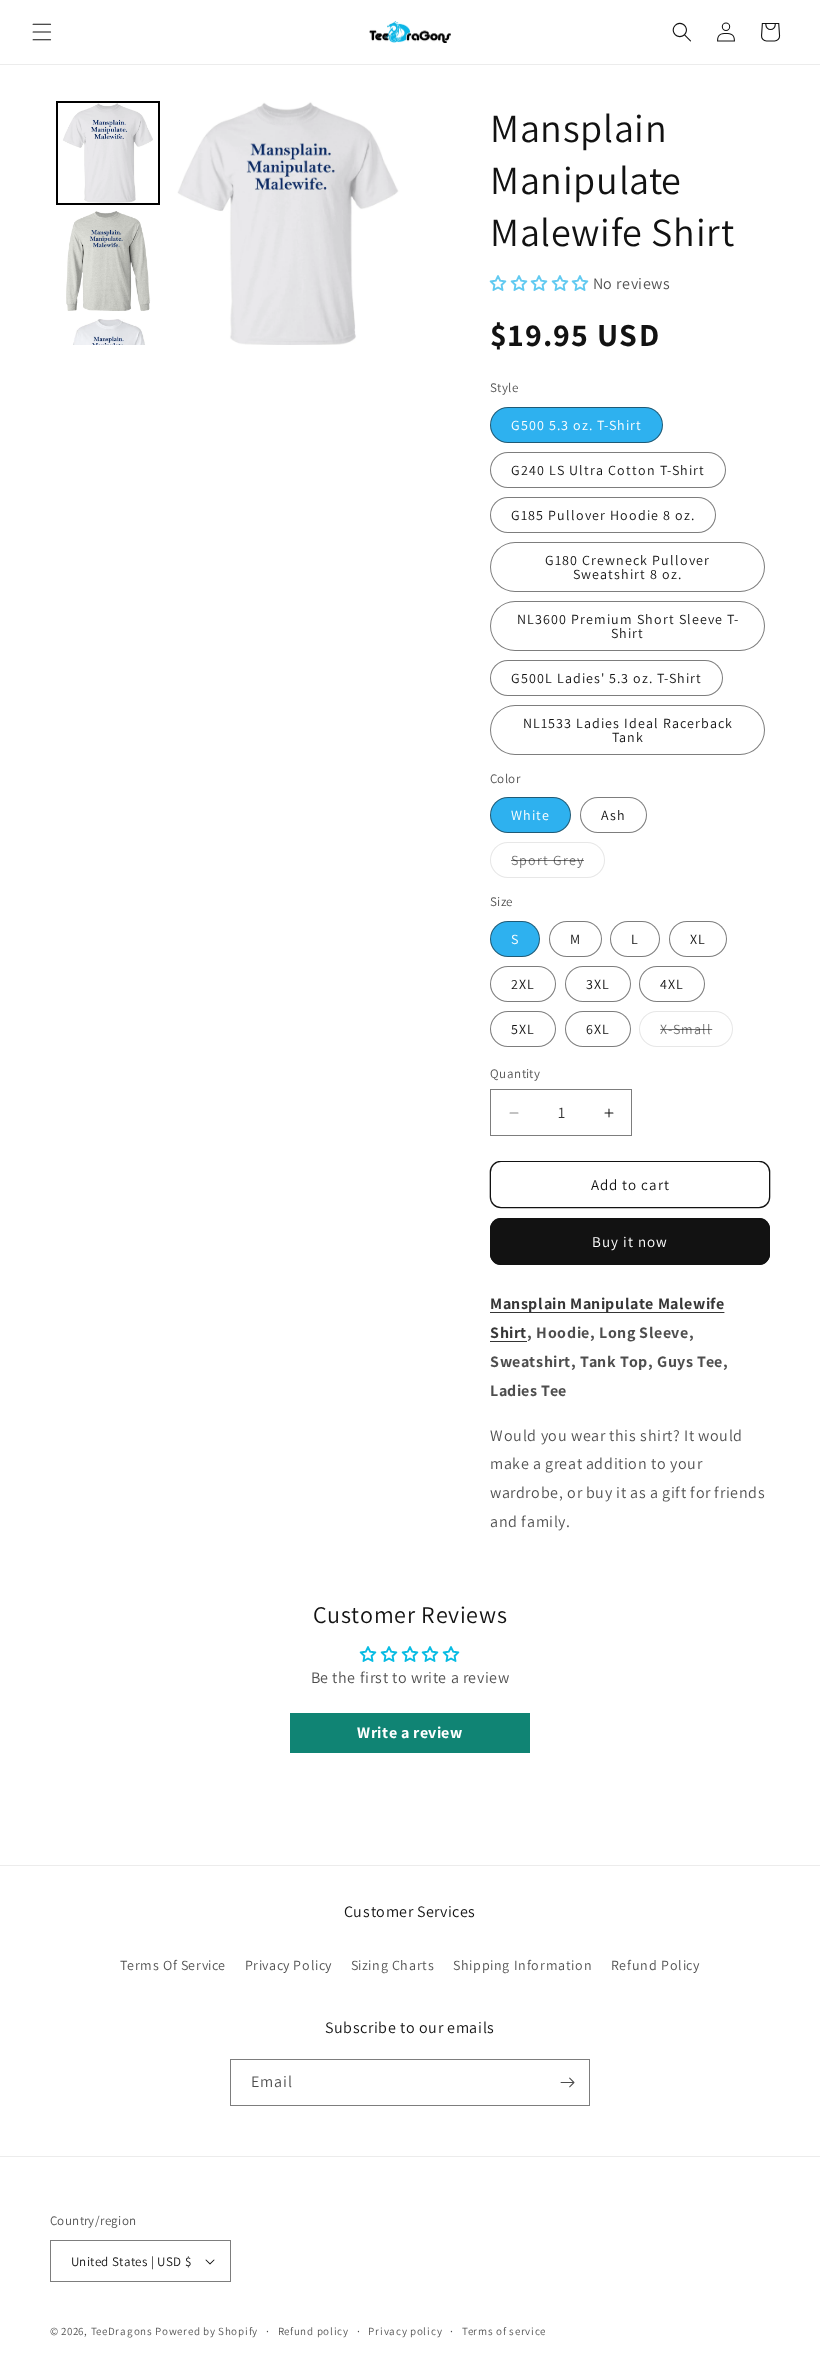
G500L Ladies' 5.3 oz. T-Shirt (606, 678)
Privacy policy (405, 2331)
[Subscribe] (567, 2082)
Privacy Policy (288, 1965)
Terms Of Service (173, 1965)
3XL (598, 984)
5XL (523, 1029)
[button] (42, 32)
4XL (672, 984)
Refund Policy (655, 1965)
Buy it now (630, 1241)
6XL (598, 1029)
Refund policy (313, 2331)
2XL (523, 984)
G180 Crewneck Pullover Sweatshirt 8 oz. (627, 567)
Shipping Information (522, 1965)
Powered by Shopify (206, 2331)
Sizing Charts (393, 1965)
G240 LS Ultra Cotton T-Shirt (608, 470)
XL (698, 939)
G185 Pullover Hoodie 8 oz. (603, 515)
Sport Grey (558, 864)
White (530, 815)
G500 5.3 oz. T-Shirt (576, 425)
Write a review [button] (409, 1732)
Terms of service (504, 2331)
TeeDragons (122, 2331)
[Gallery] (230, 223)
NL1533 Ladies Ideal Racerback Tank (628, 730)
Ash (613, 815)
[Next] (381, 223)
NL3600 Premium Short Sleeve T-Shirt (628, 626)
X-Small (696, 1033)
